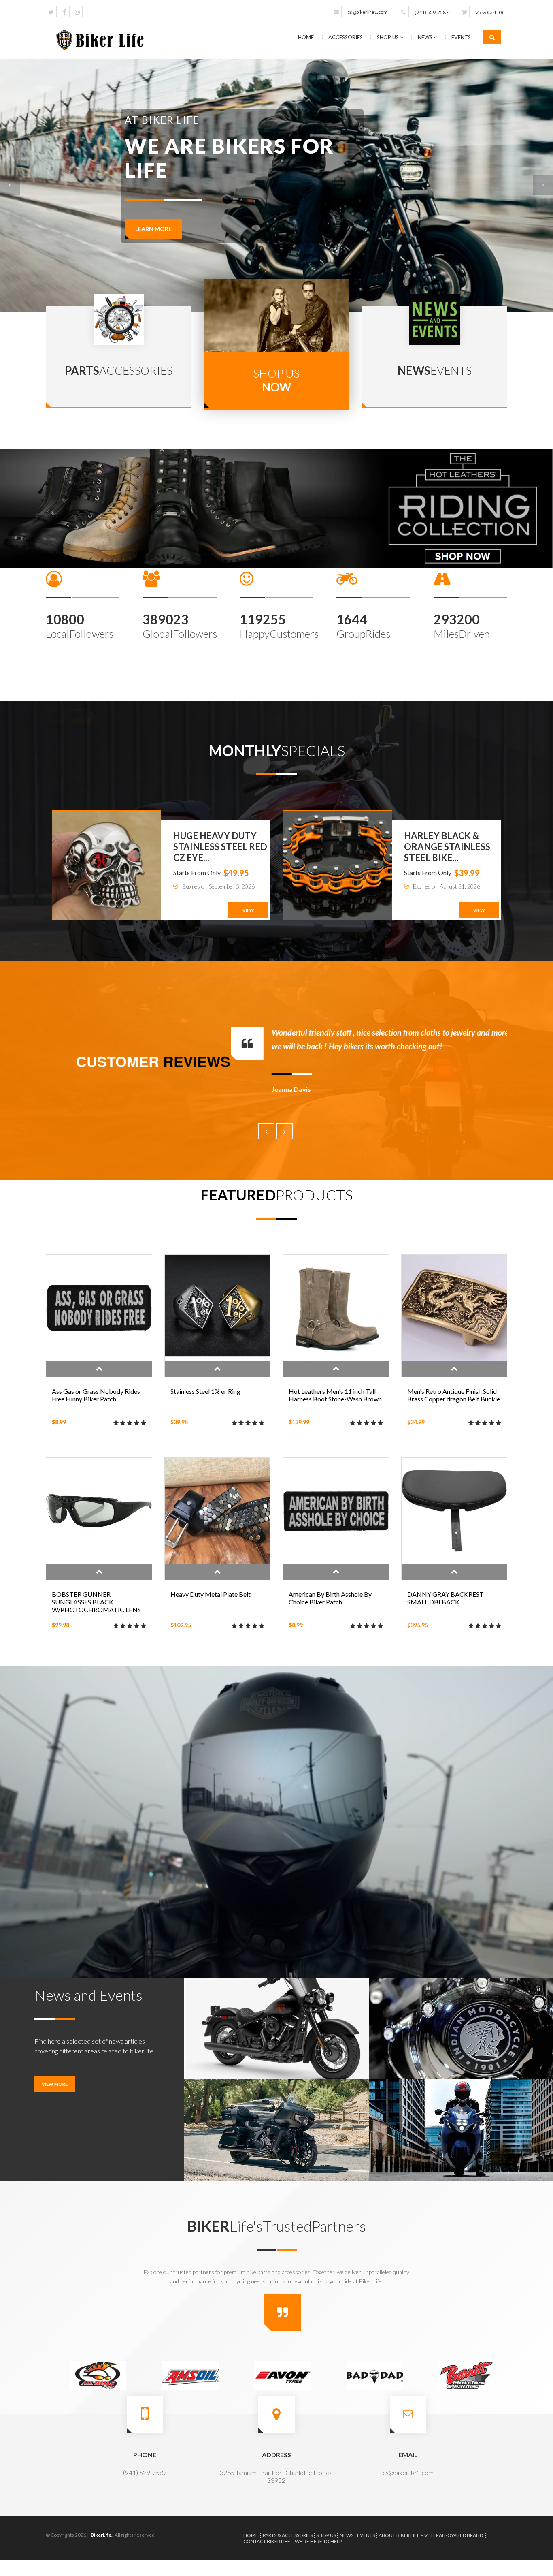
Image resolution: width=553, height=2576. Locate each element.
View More (55, 2084)
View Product (99, 1369)
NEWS (426, 37)
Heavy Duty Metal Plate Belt (211, 1594)
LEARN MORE (153, 198)
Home (306, 37)
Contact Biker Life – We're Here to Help (293, 2541)
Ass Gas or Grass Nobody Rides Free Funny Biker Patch (96, 1395)
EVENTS (461, 37)
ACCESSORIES (346, 37)
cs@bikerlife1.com (368, 12)
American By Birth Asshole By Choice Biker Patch (330, 1598)
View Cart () (489, 12)
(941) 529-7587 (432, 12)
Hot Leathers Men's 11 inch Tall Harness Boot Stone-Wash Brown (335, 1395)
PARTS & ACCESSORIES (288, 2535)
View (248, 910)
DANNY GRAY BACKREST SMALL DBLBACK (446, 1598)
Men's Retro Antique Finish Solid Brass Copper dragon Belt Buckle (454, 1395)
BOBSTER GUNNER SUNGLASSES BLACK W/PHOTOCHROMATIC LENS (96, 1602)
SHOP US (388, 37)
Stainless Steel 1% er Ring (205, 1391)
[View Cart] (464, 12)
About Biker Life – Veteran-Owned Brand (431, 2535)
